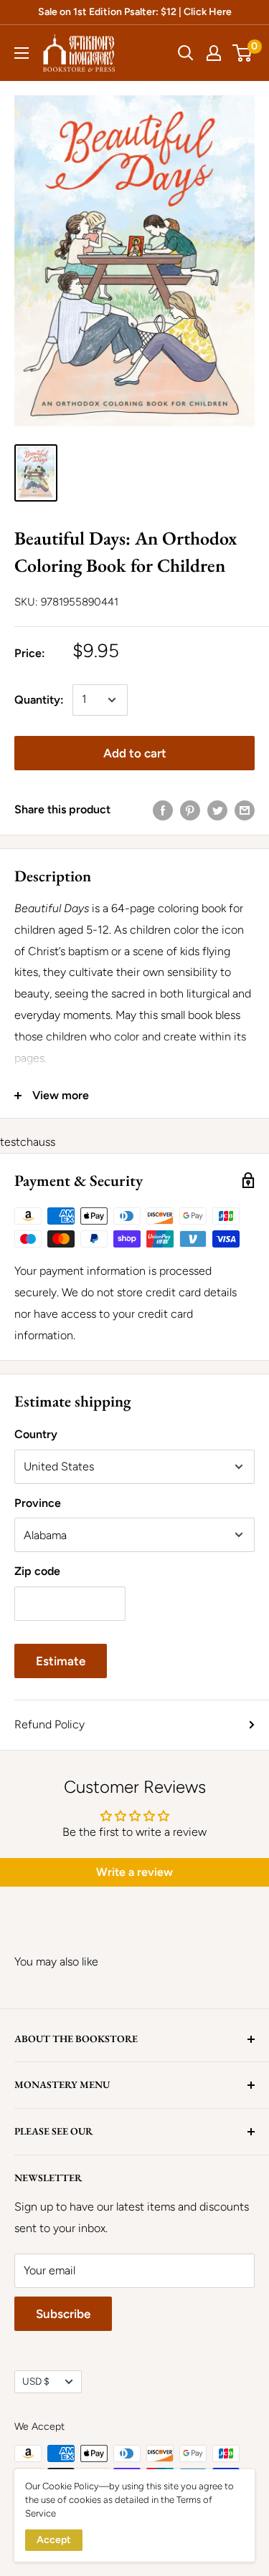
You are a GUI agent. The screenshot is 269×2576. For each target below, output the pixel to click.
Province (38, 1503)
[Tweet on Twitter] (217, 810)
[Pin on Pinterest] (190, 810)
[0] (243, 53)
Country (36, 1434)
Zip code (37, 1571)
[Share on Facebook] (163, 810)
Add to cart (135, 753)
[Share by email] (245, 810)
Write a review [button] (134, 1872)
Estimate (61, 1661)
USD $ (36, 2381)
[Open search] (186, 53)
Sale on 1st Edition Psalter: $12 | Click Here (135, 12)
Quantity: (39, 700)
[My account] (214, 53)
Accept (54, 2540)
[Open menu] (22, 53)
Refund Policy (49, 1724)
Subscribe (63, 2314)
